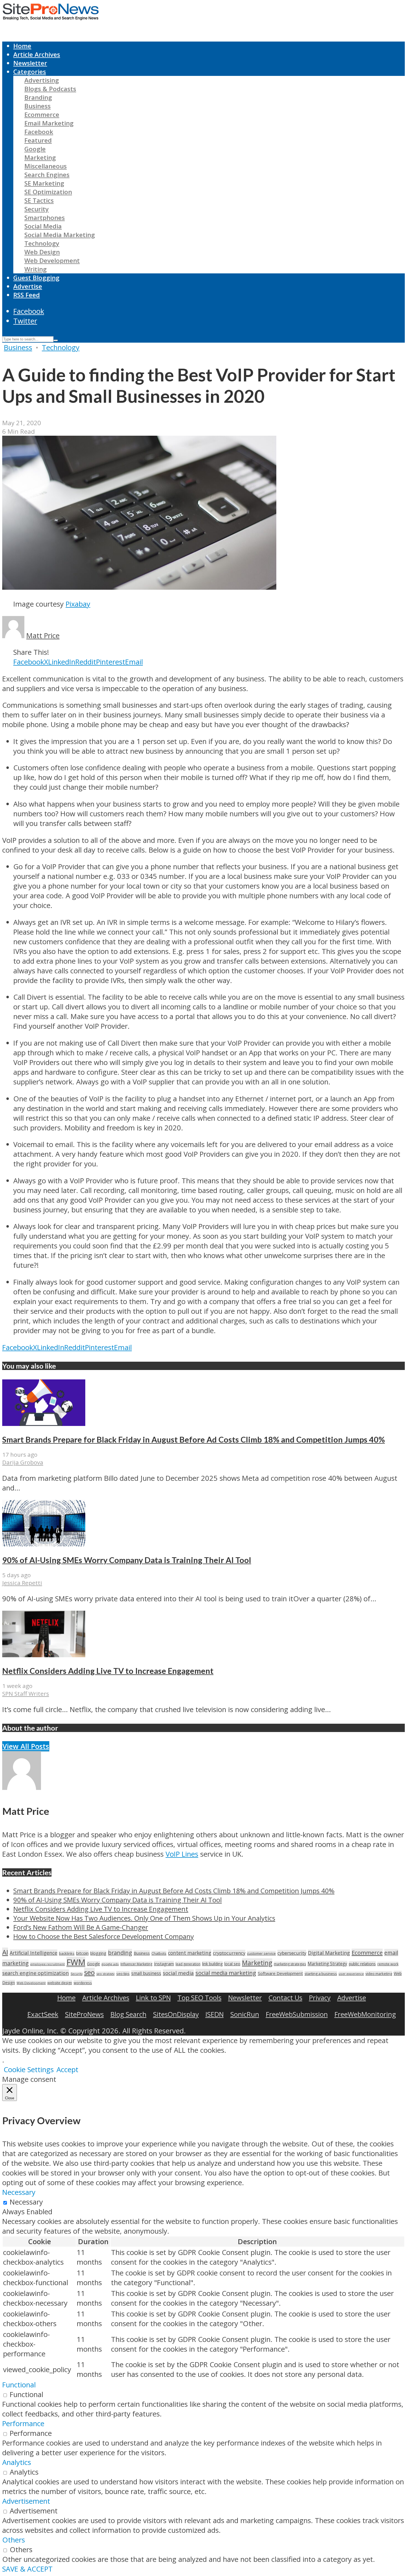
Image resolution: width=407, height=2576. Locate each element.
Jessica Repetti (22, 1583)
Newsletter (30, 63)
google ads (110, 1964)
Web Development (52, 261)
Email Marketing (49, 123)
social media (178, 1973)
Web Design (42, 252)
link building (212, 1964)
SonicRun (245, 2014)
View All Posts (26, 1746)
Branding (38, 97)
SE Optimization (48, 192)
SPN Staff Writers (26, 1694)
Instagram (164, 1964)
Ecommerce (42, 115)
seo (89, 1972)
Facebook (39, 132)
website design (60, 1983)
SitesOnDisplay (176, 2014)
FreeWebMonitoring (365, 2014)
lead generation (188, 1964)
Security (37, 209)
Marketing (40, 157)
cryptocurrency (229, 1953)
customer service (261, 1953)
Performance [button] (23, 2424)
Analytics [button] (17, 2462)
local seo (232, 1964)
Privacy (320, 1998)
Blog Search (128, 2014)
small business (146, 1973)
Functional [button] (19, 2385)
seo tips (123, 1974)
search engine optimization (36, 1973)
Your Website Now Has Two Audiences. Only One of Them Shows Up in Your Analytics (144, 1918)
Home (22, 46)
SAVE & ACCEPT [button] (27, 2569)
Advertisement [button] (26, 2501)
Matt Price (43, 636)
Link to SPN (153, 1998)
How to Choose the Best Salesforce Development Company (104, 1936)
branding (120, 1953)
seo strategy (105, 1974)
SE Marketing (44, 183)
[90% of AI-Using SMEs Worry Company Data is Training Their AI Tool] (44, 1544)
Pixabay (78, 604)
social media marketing (226, 1973)
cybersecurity (292, 1953)
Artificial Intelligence (34, 1953)
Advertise (28, 286)
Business (38, 106)
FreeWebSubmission (297, 2014)
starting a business (321, 1974)
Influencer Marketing (136, 1964)
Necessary (26, 2202)
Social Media (43, 226)
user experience (351, 1974)
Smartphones (45, 218)
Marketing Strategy (327, 1964)
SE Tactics (39, 200)
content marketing (190, 1953)
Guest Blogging (36, 278)
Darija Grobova (23, 1462)
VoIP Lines (182, 1854)
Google (35, 149)
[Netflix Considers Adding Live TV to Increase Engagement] (44, 1655)
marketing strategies (290, 1964)
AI (5, 1952)
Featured (38, 140)
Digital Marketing (329, 1953)
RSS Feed (27, 295)
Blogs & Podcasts (50, 89)
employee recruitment (47, 1964)
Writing (36, 269)
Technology (42, 243)
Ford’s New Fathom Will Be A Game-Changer (81, 1927)
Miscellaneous (46, 166)
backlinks (67, 1953)
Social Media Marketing (60, 235)
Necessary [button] (19, 2192)
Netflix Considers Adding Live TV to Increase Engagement (108, 1671)
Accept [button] (67, 2070)
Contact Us (285, 1998)
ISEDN (215, 2014)
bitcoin (82, 1953)
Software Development (280, 1973)
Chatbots (159, 1953)
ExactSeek (43, 2014)
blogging (98, 1953)
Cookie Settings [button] (29, 2070)
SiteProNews (84, 2014)
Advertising (42, 80)
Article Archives (37, 54)
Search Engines (47, 175)
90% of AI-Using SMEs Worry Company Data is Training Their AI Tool (127, 1560)
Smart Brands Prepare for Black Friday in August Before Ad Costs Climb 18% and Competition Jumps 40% (194, 1440)
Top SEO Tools (199, 1998)
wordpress (83, 1983)
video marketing (379, 1974)
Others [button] (14, 2540)
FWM (76, 1962)
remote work (388, 1964)
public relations (362, 1964)
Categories (30, 72)
